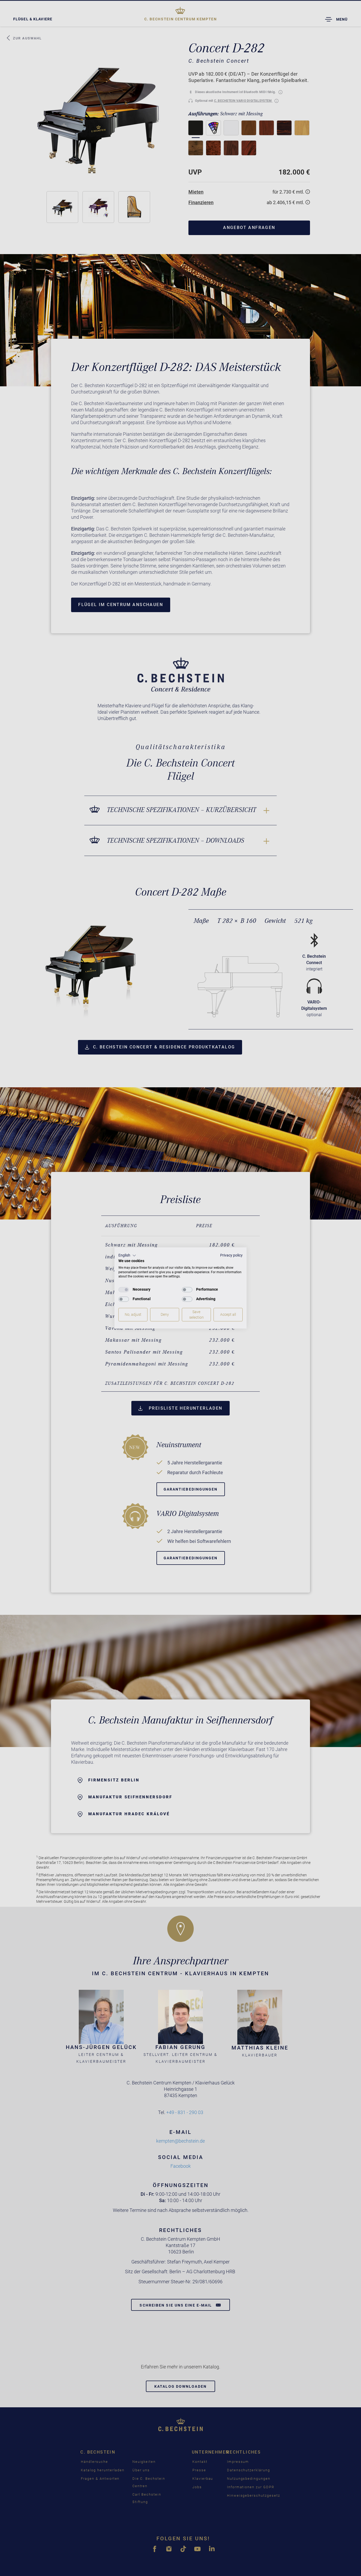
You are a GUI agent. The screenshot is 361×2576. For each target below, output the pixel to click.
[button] (127, 1255)
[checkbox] (124, 1290)
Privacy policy (231, 1255)
